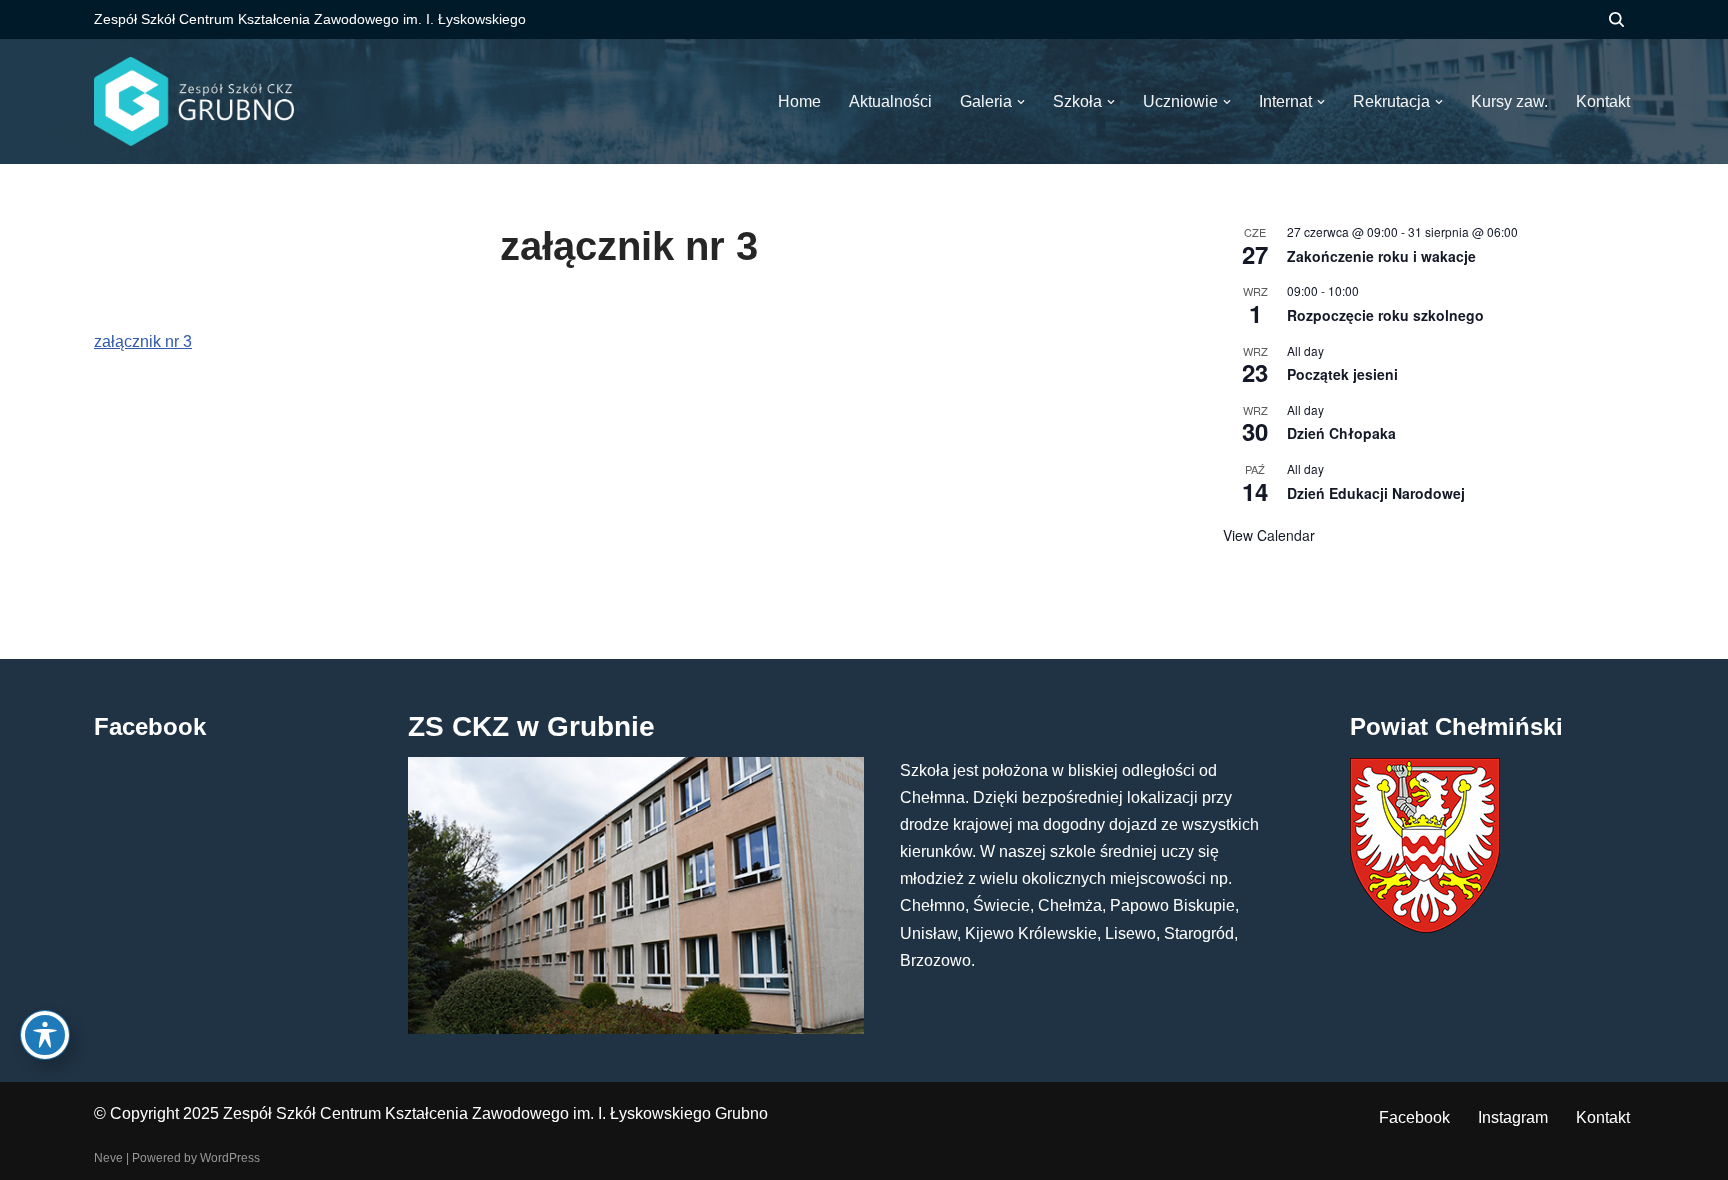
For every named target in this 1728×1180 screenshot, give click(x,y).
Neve (108, 1158)
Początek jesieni (1342, 374)
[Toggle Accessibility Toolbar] (45, 1035)
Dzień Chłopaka (1341, 433)
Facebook (1414, 1117)
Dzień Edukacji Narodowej (1376, 493)
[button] (1021, 102)
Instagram (1513, 1117)
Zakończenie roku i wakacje (1381, 256)
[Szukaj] (1616, 19)
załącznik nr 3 (143, 341)
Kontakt (1603, 1117)
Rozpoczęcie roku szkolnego (1385, 315)
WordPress (230, 1158)
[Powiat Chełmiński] (1425, 927)
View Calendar (1269, 535)
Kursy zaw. (1509, 101)
